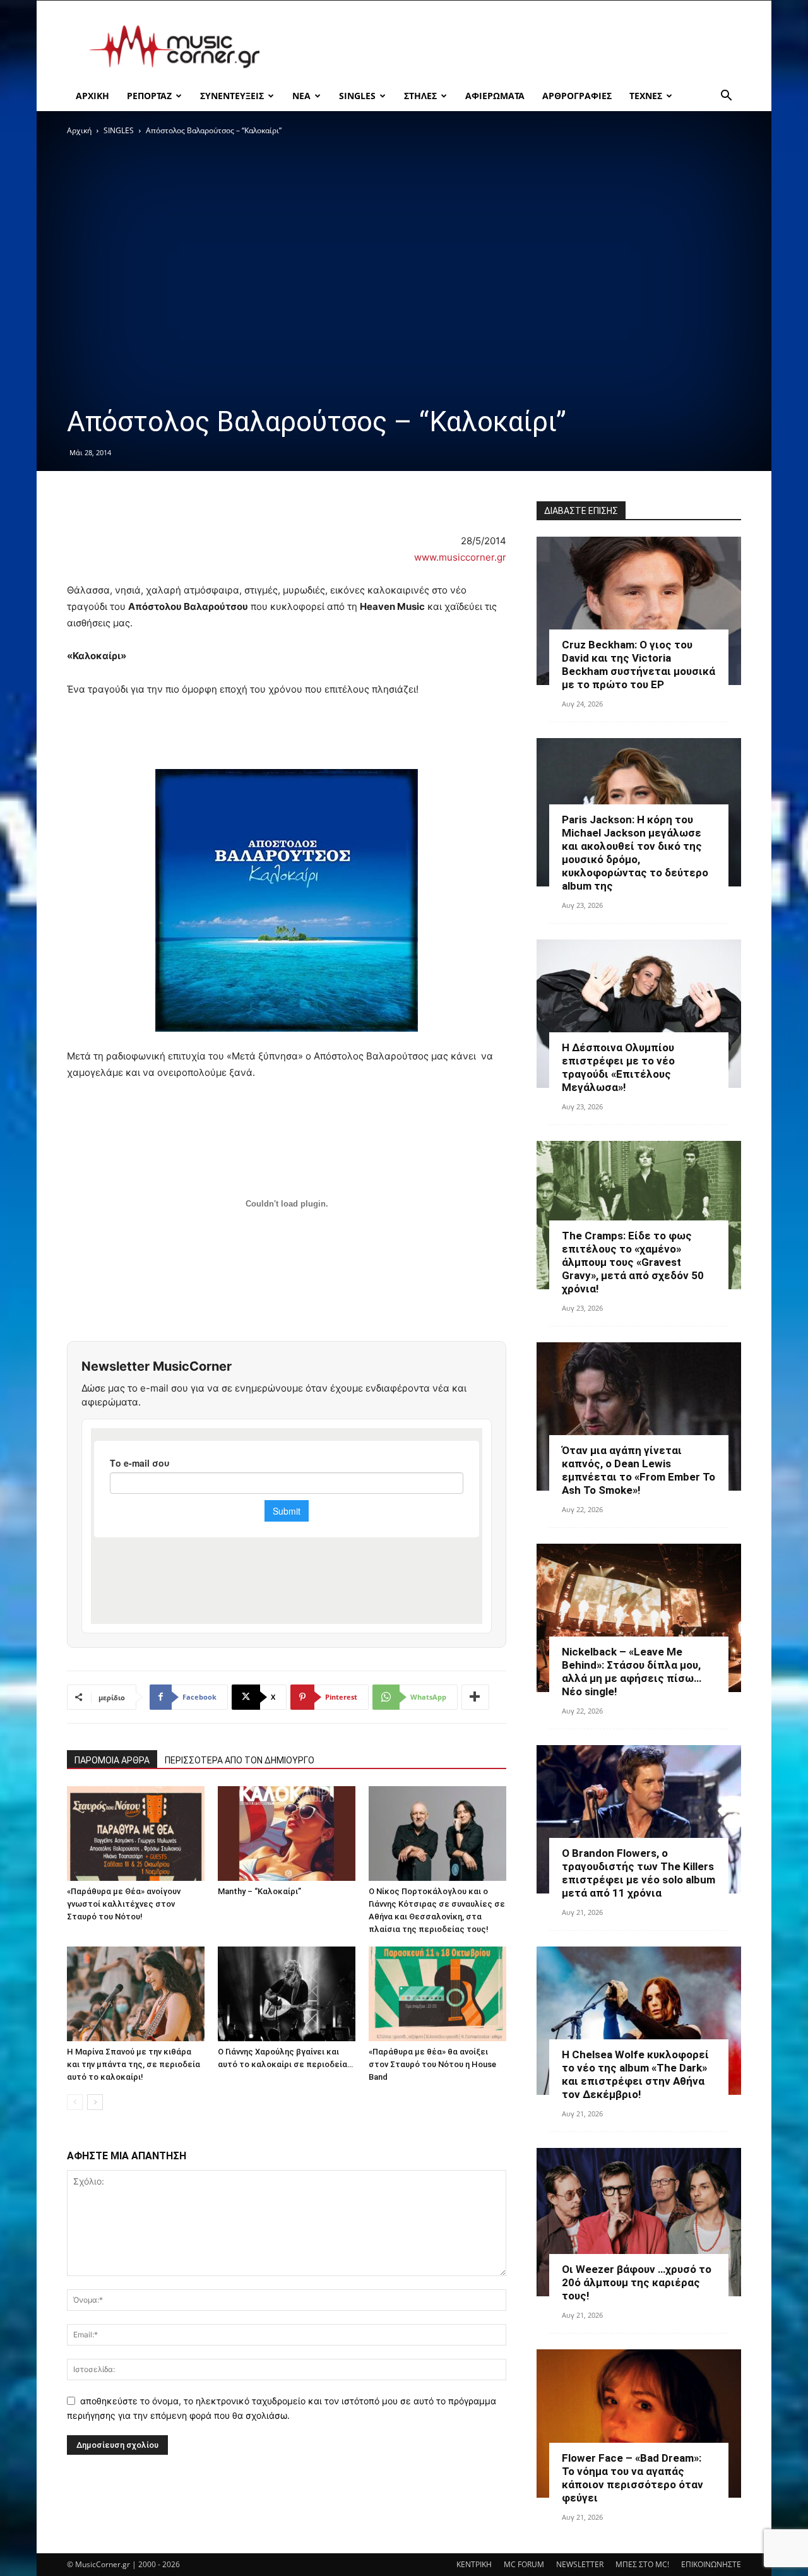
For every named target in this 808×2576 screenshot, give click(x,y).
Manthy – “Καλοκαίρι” (259, 1891)
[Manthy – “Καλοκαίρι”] (287, 1834)
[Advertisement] (511, 47)
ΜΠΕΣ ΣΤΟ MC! (642, 2564)
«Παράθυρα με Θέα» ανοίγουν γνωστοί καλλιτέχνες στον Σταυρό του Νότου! (124, 1904)
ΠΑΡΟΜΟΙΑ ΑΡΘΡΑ (112, 1760)
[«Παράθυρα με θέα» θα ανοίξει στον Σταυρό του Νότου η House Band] (437, 1994)
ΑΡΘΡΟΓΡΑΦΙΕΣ (577, 96)
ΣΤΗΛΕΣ (420, 96)
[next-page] (95, 2102)
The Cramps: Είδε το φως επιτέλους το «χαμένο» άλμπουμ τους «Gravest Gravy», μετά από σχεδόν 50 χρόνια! (633, 1262)
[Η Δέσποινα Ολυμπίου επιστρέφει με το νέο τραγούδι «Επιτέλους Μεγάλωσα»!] (639, 1014)
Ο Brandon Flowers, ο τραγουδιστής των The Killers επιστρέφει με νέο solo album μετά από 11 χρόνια (639, 1873)
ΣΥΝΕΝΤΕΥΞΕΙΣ (232, 96)
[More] (475, 1697)
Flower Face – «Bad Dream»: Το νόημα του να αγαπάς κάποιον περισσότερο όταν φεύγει (633, 2478)
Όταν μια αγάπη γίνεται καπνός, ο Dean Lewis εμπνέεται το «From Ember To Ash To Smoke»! (639, 1470)
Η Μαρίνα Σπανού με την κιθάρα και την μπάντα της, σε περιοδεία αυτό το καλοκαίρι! (134, 2064)
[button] (726, 97)
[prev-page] (75, 2102)
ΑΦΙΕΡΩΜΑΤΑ (495, 96)
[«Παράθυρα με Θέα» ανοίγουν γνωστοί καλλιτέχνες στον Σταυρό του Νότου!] (136, 1834)
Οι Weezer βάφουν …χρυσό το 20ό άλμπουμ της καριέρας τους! (637, 2282)
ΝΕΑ (301, 96)
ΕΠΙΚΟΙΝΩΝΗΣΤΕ (711, 2564)
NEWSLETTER (580, 2564)
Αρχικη (92, 96)
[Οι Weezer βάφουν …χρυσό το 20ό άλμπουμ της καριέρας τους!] (639, 2222)
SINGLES (357, 96)
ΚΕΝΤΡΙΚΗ (474, 2564)
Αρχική (79, 130)
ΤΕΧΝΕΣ (646, 96)
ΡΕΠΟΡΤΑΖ (149, 96)
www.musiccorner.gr (460, 557)
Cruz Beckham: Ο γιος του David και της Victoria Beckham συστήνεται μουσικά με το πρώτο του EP (639, 665)
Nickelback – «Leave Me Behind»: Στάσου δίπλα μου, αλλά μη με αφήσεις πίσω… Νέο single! (632, 1672)
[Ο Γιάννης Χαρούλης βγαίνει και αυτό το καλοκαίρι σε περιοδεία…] (287, 1994)
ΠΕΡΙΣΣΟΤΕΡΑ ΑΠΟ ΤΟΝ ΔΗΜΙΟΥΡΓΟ (240, 1760)
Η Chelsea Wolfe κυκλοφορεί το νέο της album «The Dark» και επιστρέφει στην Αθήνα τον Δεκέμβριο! (635, 2074)
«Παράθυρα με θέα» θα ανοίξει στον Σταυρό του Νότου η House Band (432, 2064)
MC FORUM (524, 2564)
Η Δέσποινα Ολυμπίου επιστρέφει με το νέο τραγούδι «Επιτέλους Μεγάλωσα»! (618, 1067)
